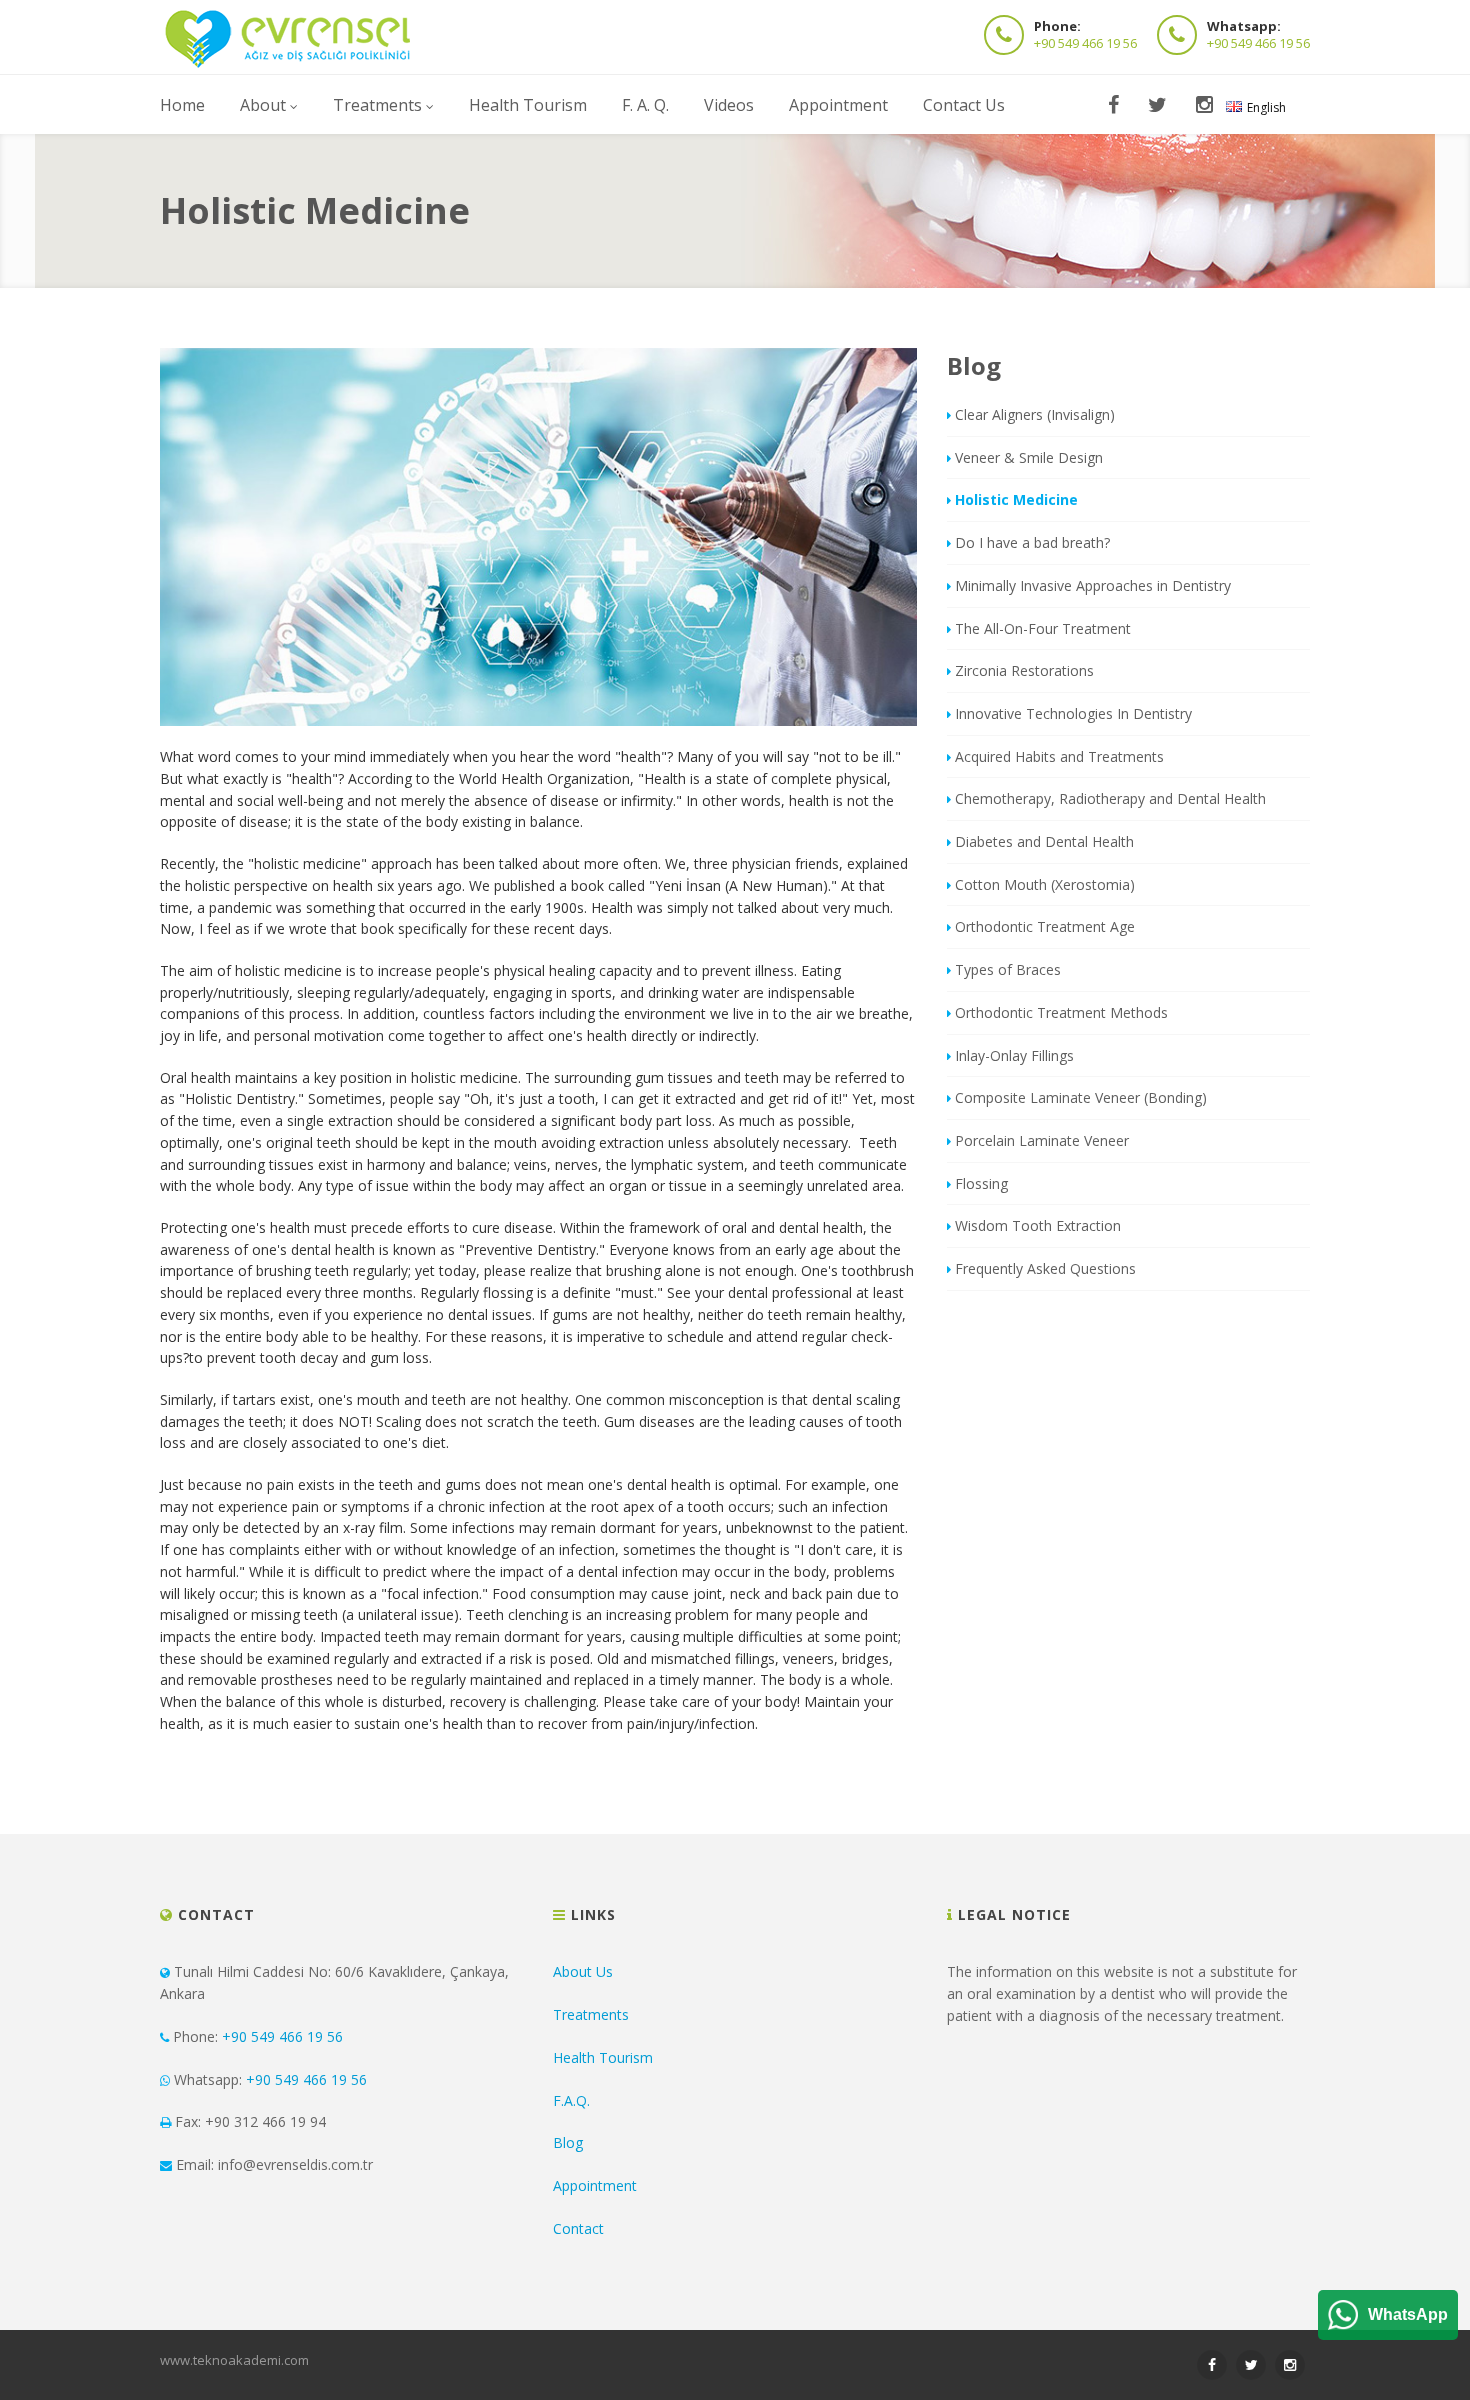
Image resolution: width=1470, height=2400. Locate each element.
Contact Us (964, 105)
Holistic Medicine (1016, 499)
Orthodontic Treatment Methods (1061, 1012)
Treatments (377, 105)
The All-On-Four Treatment (1043, 628)
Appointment (838, 105)
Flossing (981, 1183)
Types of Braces (1008, 969)
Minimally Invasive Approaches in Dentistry (1093, 585)
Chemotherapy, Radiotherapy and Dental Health (1110, 798)
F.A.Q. (571, 2100)
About (263, 105)
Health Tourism (528, 105)
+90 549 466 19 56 (1085, 43)
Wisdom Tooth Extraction (1038, 1225)
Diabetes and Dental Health (1044, 841)
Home (182, 105)
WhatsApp (1408, 2314)
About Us (583, 1971)
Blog (568, 2142)
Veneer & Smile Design (1029, 457)
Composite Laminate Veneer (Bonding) (1081, 1097)
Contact (578, 2228)
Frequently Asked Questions (1045, 1268)
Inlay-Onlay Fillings (1014, 1055)
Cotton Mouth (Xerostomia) (1045, 884)
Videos (729, 105)
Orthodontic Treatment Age (1045, 926)
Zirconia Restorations (1024, 670)
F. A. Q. (645, 105)
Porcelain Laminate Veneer (1042, 1140)
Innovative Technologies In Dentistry (1073, 713)
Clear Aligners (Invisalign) (1035, 414)
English (1266, 107)
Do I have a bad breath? (1032, 542)
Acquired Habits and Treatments (1059, 756)
